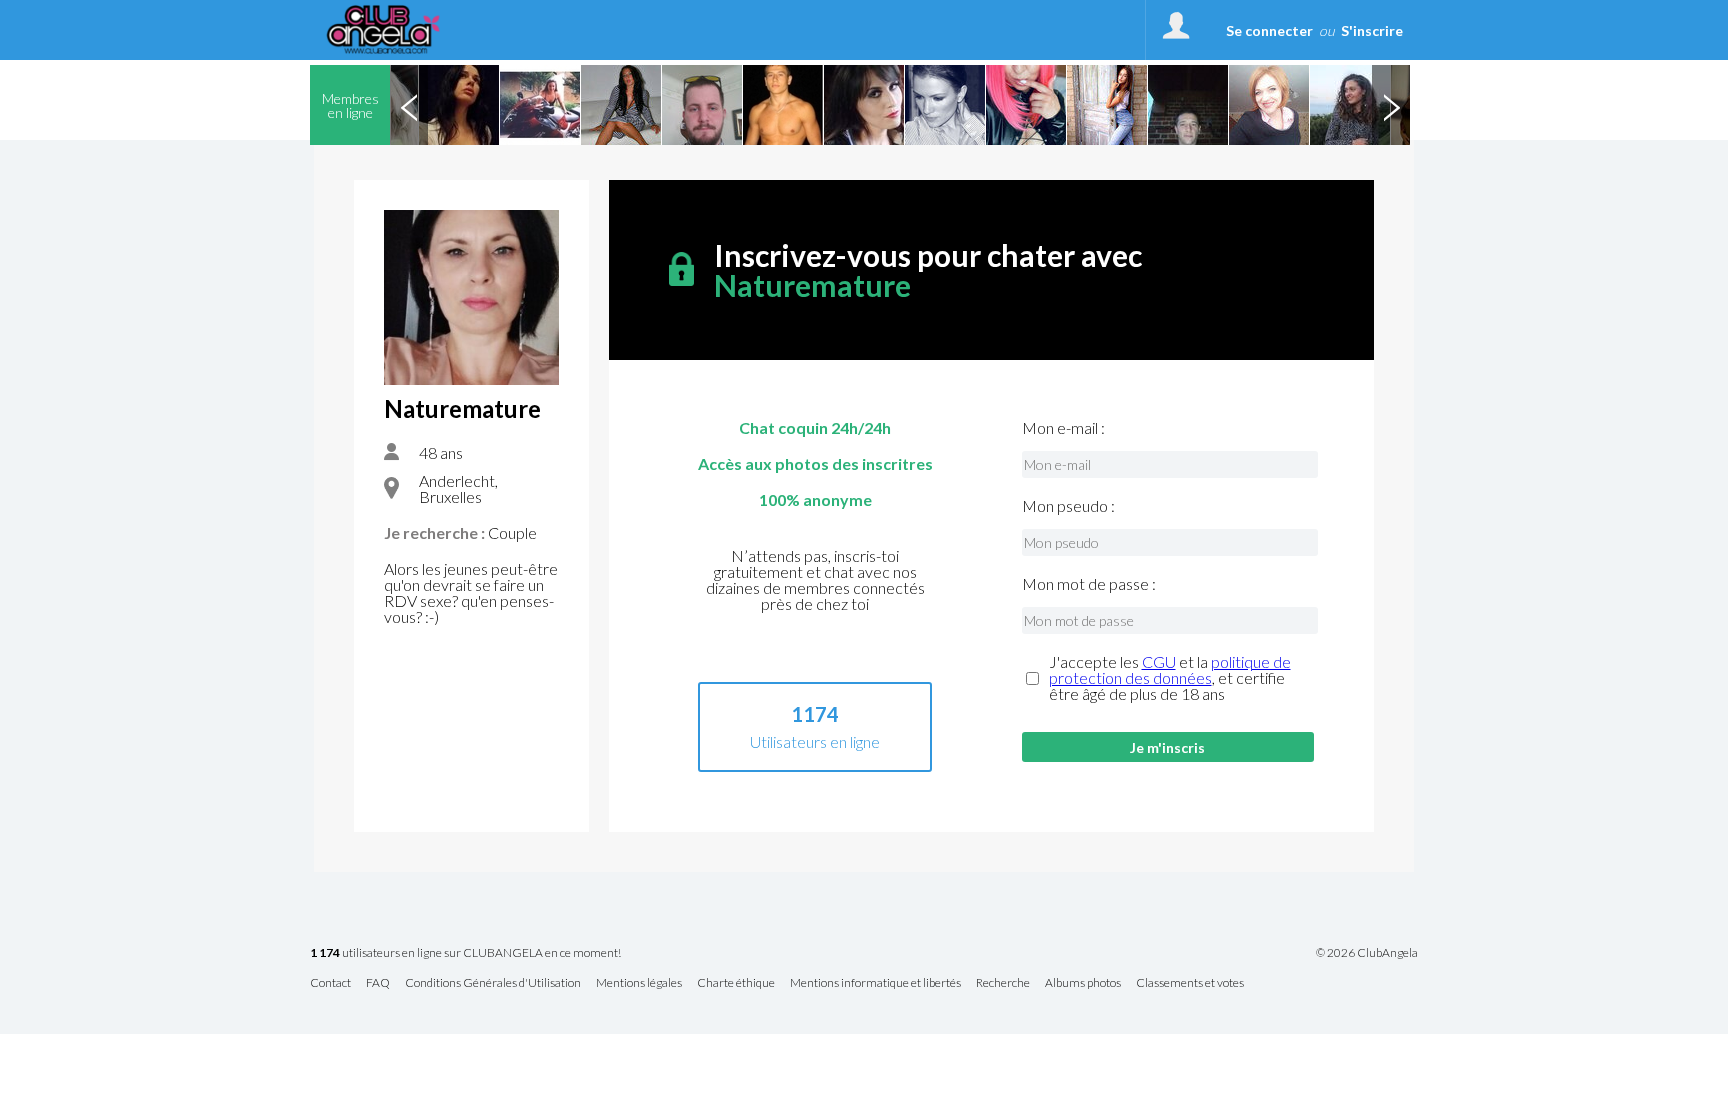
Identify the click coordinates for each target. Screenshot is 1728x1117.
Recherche (1003, 983)
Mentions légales (639, 983)
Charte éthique (736, 983)
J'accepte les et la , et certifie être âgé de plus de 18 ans (1170, 678)
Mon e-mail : (1063, 428)
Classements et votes (1190, 983)
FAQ (378, 983)
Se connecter (1269, 30)
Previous (409, 105)
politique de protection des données (1170, 669)
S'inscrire (1372, 30)
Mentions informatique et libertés (875, 983)
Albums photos (1083, 983)
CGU (1159, 661)
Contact (330, 983)
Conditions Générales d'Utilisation (493, 983)
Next (1391, 105)
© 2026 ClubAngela (1367, 953)
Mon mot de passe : (1089, 584)
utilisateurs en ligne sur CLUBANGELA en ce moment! (465, 953)
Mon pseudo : (1068, 506)
